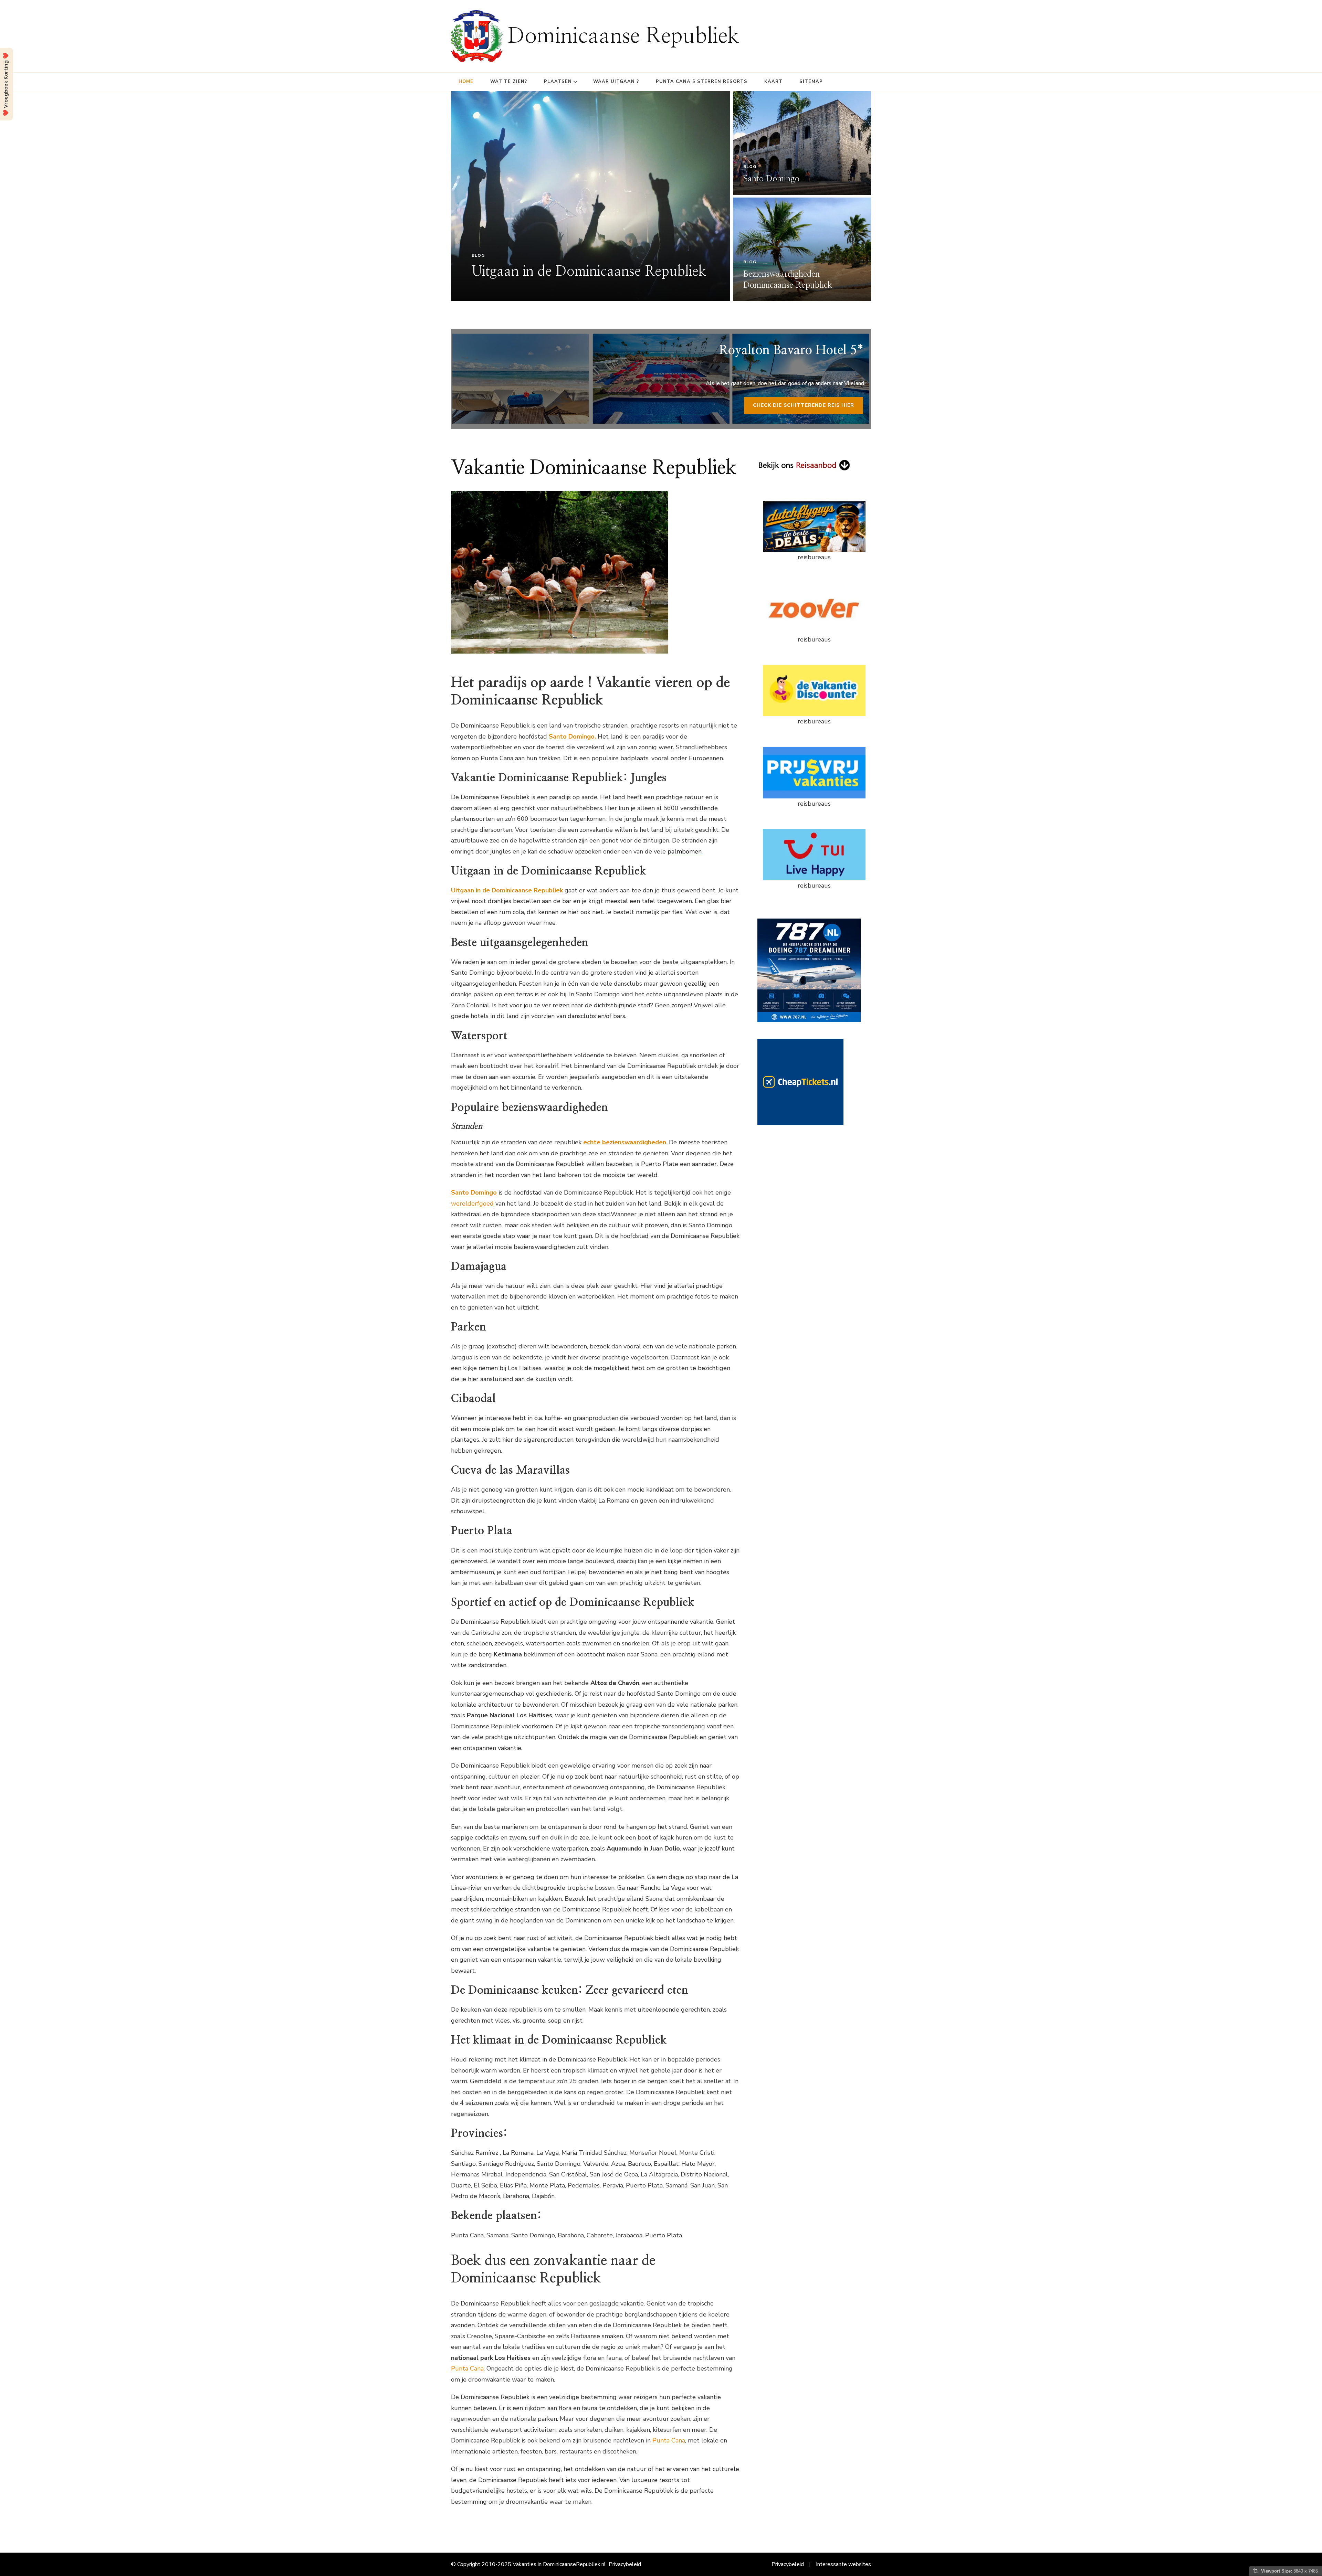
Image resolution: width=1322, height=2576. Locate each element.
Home (466, 82)
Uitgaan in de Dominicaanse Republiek (589, 272)
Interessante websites (843, 2564)
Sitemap (811, 82)
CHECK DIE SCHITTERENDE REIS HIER (804, 405)
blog (478, 255)
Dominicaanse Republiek (624, 36)
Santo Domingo (771, 179)
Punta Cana (467, 2368)
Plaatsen (558, 82)
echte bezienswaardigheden (625, 1142)
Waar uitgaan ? (616, 82)
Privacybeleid (625, 2564)
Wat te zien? (509, 82)
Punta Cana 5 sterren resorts (702, 82)
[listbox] (661, 196)
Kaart (773, 82)
